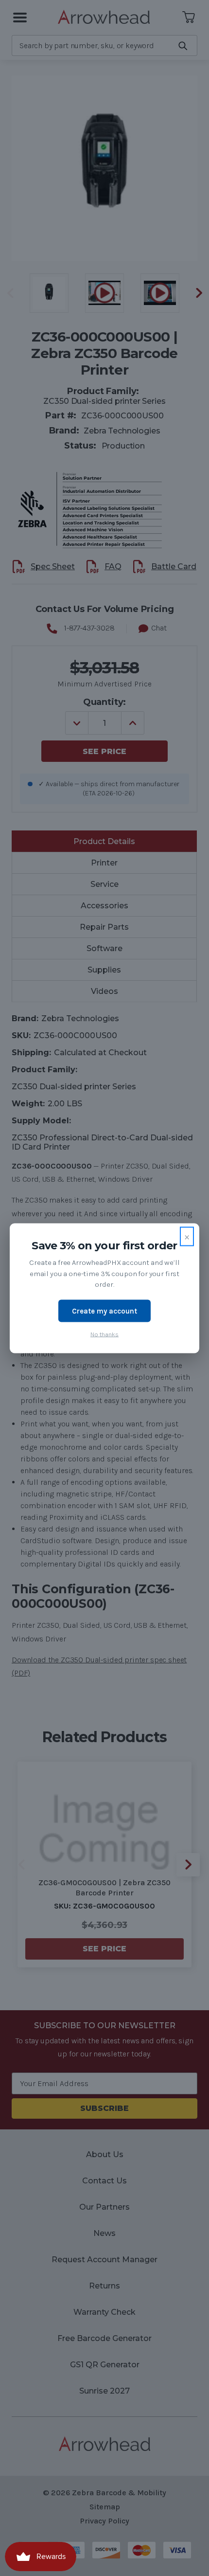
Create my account (104, 1311)
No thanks (104, 1334)
